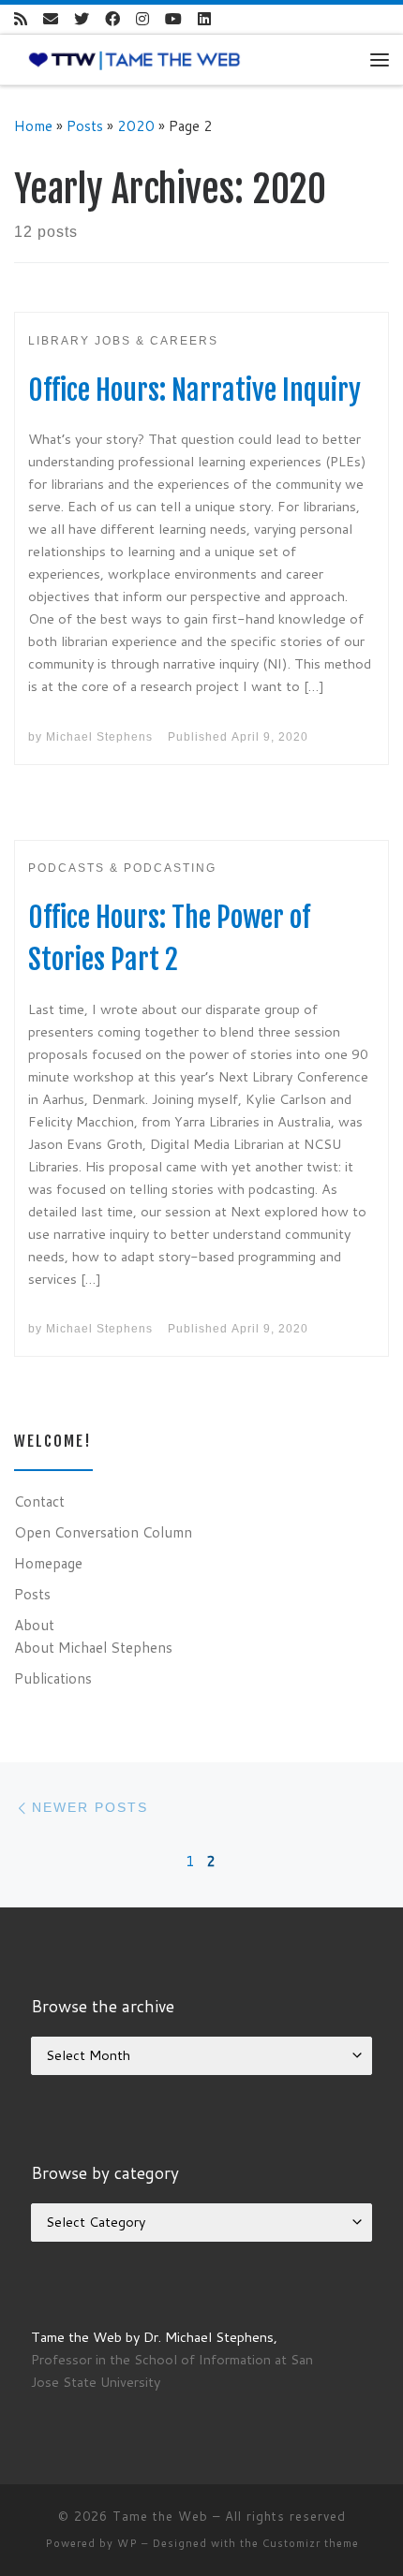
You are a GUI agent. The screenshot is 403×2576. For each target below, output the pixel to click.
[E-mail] (51, 19)
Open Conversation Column (103, 1532)
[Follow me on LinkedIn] (204, 19)
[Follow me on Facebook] (112, 19)
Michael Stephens (99, 737)
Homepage (48, 1563)
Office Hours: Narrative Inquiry (194, 390)
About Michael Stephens (93, 1647)
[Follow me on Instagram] (142, 19)
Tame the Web (160, 2516)
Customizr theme (311, 2543)
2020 (136, 125)
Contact (39, 1501)
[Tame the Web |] (134, 59)
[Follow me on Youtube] (173, 19)
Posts (85, 125)
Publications (53, 1678)
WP (127, 2543)
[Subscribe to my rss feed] (21, 19)
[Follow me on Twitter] (82, 19)
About (34, 1625)
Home (33, 125)
